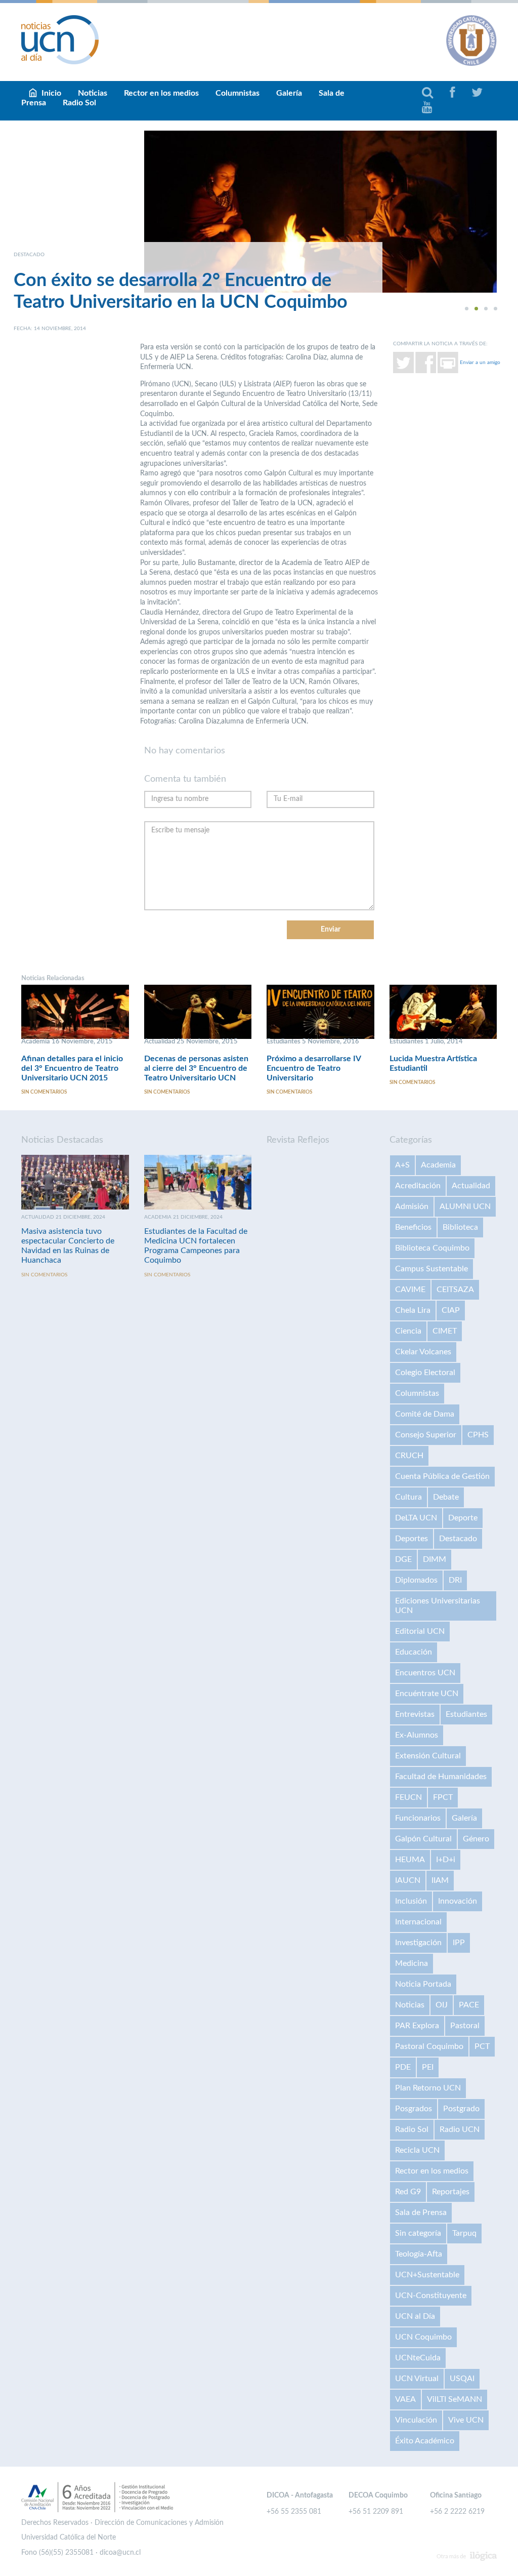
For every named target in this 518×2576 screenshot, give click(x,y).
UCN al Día (415, 2316)
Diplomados (416, 1580)
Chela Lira (413, 1310)
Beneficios (413, 1227)
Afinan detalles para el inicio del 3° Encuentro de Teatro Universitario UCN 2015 (72, 1068)
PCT (482, 2046)
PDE (403, 2067)
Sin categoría (418, 2233)
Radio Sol (79, 103)
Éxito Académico (425, 2441)
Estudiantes (466, 1714)
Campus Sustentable (431, 1269)
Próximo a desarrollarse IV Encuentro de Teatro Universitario (314, 1068)
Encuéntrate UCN (427, 1694)
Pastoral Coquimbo (429, 2046)
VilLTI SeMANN (455, 2399)
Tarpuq (464, 2233)
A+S (402, 1165)
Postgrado (461, 2109)
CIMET (445, 1331)
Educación (414, 1652)
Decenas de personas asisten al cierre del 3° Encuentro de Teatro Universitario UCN (196, 1068)
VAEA (405, 2399)
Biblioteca (460, 1227)
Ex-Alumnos (417, 1735)
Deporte (463, 1518)
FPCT (443, 1797)
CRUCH (409, 1456)
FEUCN (408, 1797)
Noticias (410, 2005)
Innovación (458, 1901)
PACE (469, 2005)
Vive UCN (466, 2420)
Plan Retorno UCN (428, 2088)
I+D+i (446, 1860)
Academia (438, 1165)
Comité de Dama (425, 1414)
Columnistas (238, 93)
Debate (446, 1497)
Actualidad (471, 1186)
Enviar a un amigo (480, 363)
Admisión (412, 1206)
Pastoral (465, 2026)
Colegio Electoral (425, 1373)
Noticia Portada (423, 1984)
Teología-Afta (419, 2254)
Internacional (418, 1922)
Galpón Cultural (423, 1839)
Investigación (418, 1943)
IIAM (440, 1880)
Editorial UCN (420, 1631)
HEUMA (410, 1860)
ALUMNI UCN (465, 1206)
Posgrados (414, 2109)
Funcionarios (418, 1818)
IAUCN (408, 1880)
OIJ (442, 2005)
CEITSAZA (455, 1290)
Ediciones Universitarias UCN (438, 1606)
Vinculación (416, 2420)
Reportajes (451, 2192)
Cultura (408, 1497)
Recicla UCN (417, 2150)
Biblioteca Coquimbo (432, 1248)
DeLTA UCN (416, 1518)
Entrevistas (415, 1714)
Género (476, 1839)
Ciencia (408, 1331)
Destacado (458, 1539)
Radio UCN (460, 2129)
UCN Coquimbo (423, 2337)
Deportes (412, 1539)
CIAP (451, 1310)
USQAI (462, 2379)
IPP (459, 1943)
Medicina (412, 1963)
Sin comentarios (44, 1092)
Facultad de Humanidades (441, 1777)
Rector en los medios (161, 93)
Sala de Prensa (421, 2212)
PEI (428, 2067)
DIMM (435, 1559)
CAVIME (410, 1290)
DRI (455, 1580)
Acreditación (418, 1186)
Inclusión (411, 1901)
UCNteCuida (418, 2358)
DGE (403, 1559)
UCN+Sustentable (427, 2275)
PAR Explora (417, 2026)
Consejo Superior (426, 1435)
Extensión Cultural (428, 1756)
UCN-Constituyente (431, 2296)
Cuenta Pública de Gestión (442, 1476)
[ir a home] (60, 39)
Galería (289, 93)
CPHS (478, 1435)
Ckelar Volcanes (423, 1352)
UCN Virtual (417, 2379)
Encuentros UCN (425, 1673)
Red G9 (408, 2192)
